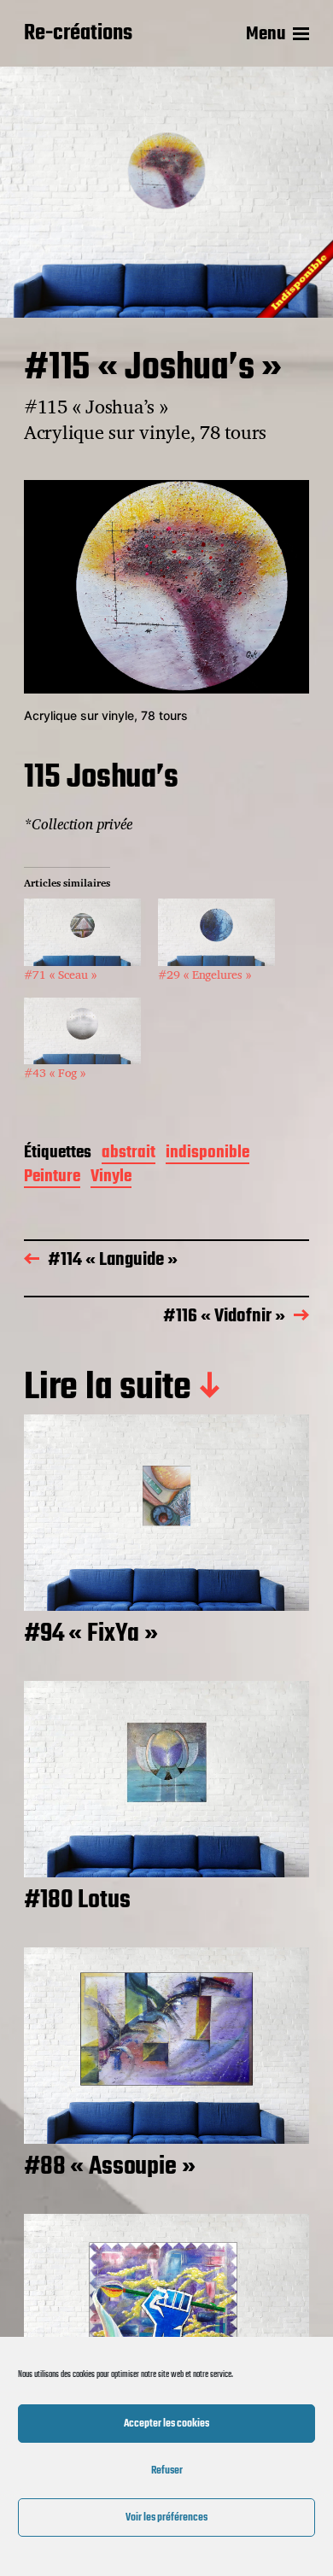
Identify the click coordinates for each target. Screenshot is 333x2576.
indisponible (207, 1154)
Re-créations (78, 34)
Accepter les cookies (166, 2424)
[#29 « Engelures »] (216, 932)
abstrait (129, 1154)
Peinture (52, 1178)
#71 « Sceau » (60, 974)
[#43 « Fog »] (82, 1031)
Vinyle (111, 1178)
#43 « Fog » (55, 1072)
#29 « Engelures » (204, 974)
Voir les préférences (166, 2517)
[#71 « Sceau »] (82, 932)
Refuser (167, 2471)
